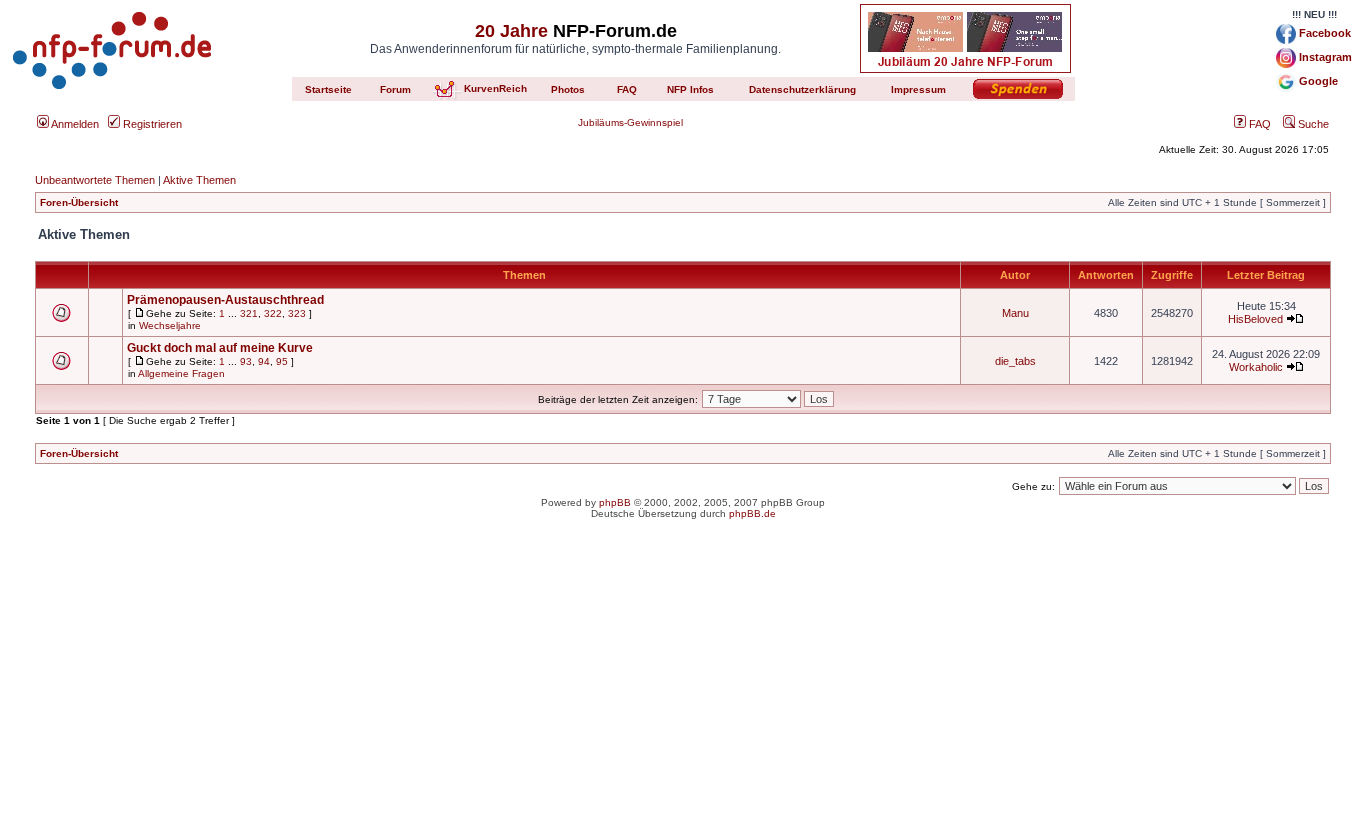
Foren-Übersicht (79, 202)
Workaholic (1256, 367)
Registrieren (151, 124)
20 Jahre (511, 31)
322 (273, 313)
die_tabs (1015, 361)
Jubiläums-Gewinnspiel (630, 122)
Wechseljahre (170, 325)
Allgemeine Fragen (181, 373)
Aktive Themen (199, 180)
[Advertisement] (683, 692)
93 (246, 361)
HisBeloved (1255, 319)
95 (282, 361)
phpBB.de (752, 513)
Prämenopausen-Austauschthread (225, 300)
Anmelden (74, 124)
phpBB (615, 502)
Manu (1015, 313)
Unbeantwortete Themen (95, 180)
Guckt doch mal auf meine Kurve (220, 348)
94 (264, 361)
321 (249, 313)
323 (297, 313)
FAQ (1258, 124)
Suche (1312, 124)
